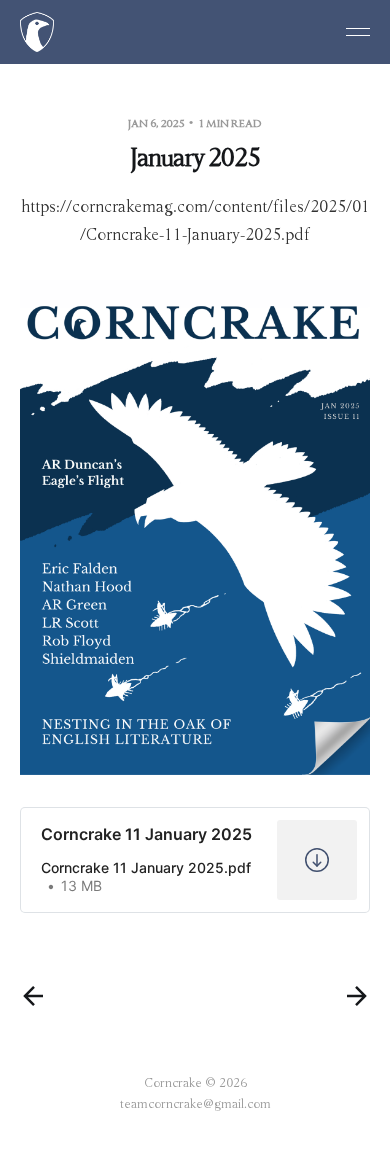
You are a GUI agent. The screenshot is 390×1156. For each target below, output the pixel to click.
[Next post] (357, 996)
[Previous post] (33, 996)
